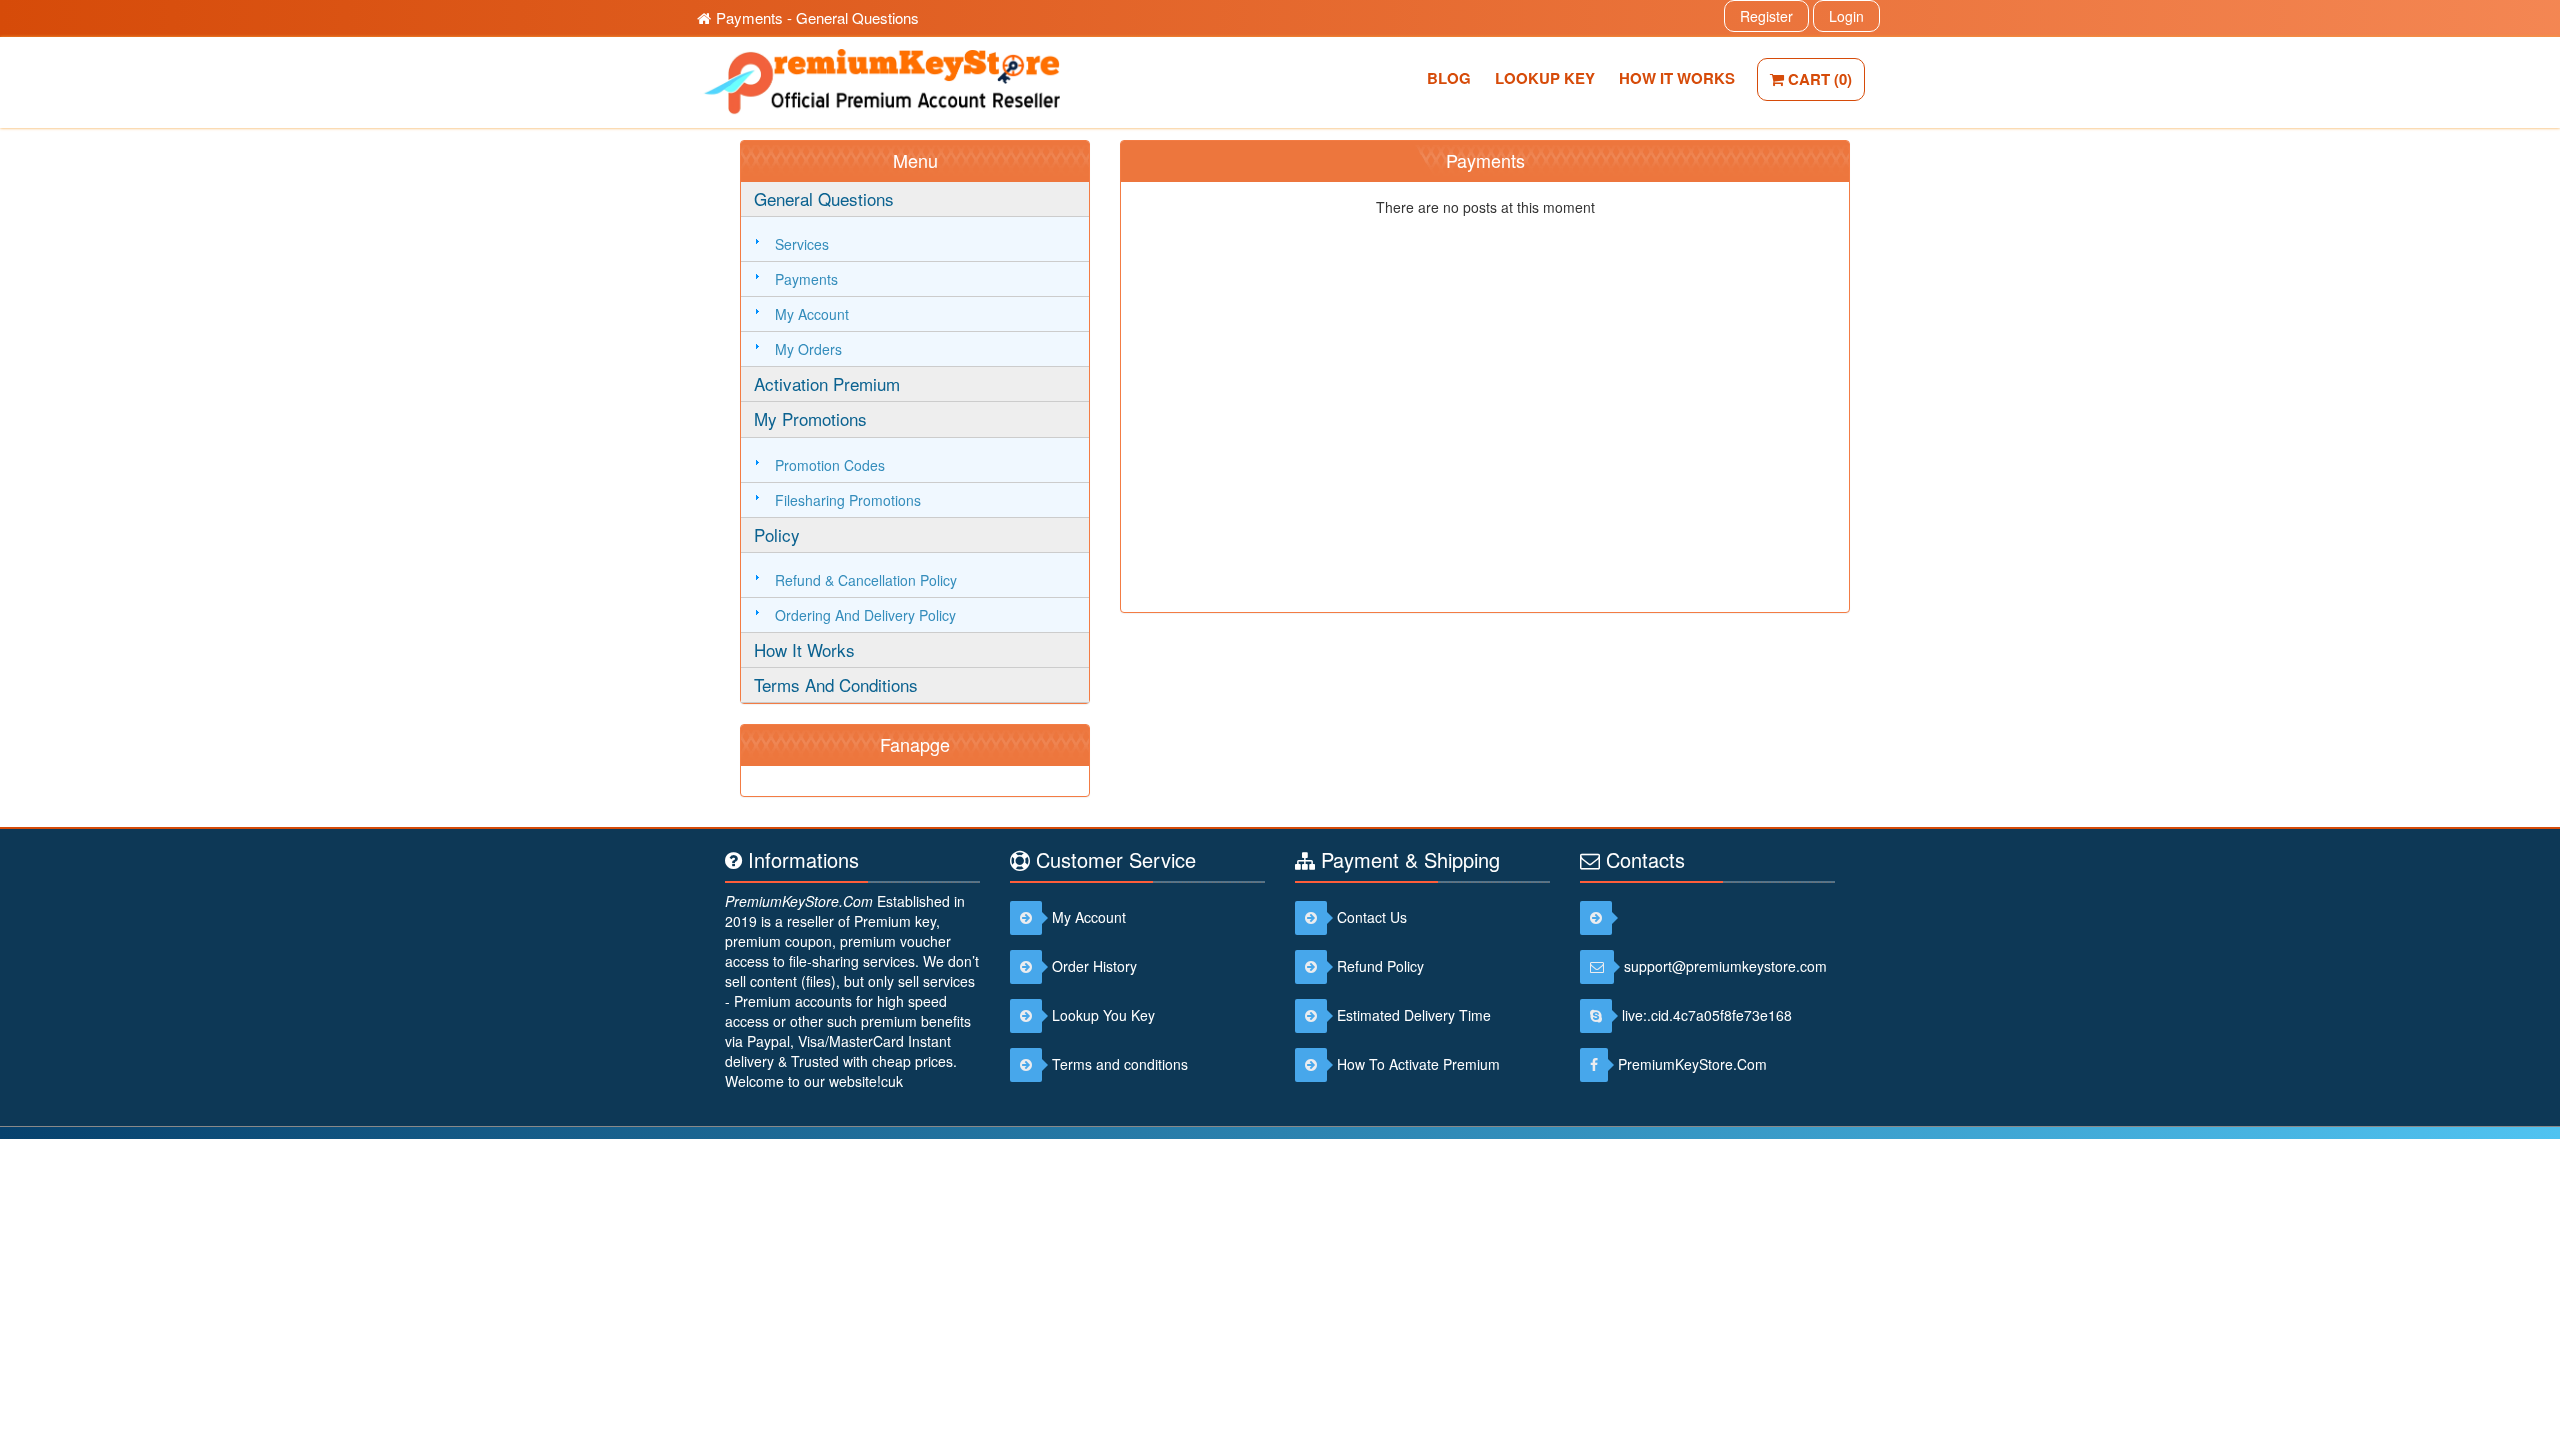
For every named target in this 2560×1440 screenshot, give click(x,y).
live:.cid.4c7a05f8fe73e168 (1707, 1015)
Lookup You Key (1103, 1015)
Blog (1449, 78)
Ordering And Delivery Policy (865, 615)
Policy (777, 534)
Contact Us (1372, 917)
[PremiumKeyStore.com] (877, 78)
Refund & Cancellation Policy (866, 580)
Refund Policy (1380, 966)
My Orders (808, 349)
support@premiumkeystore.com (1725, 966)
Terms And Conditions (836, 684)
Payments (806, 279)
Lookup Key (1545, 78)
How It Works (1677, 78)
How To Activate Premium (1418, 1064)
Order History (1094, 966)
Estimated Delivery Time (1414, 1015)
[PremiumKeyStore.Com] (1601, 917)
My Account (812, 314)
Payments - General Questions (817, 17)
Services (802, 244)
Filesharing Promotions (848, 500)
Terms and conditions (1120, 1064)
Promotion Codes (830, 465)
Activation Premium (827, 383)
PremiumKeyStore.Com (799, 901)
